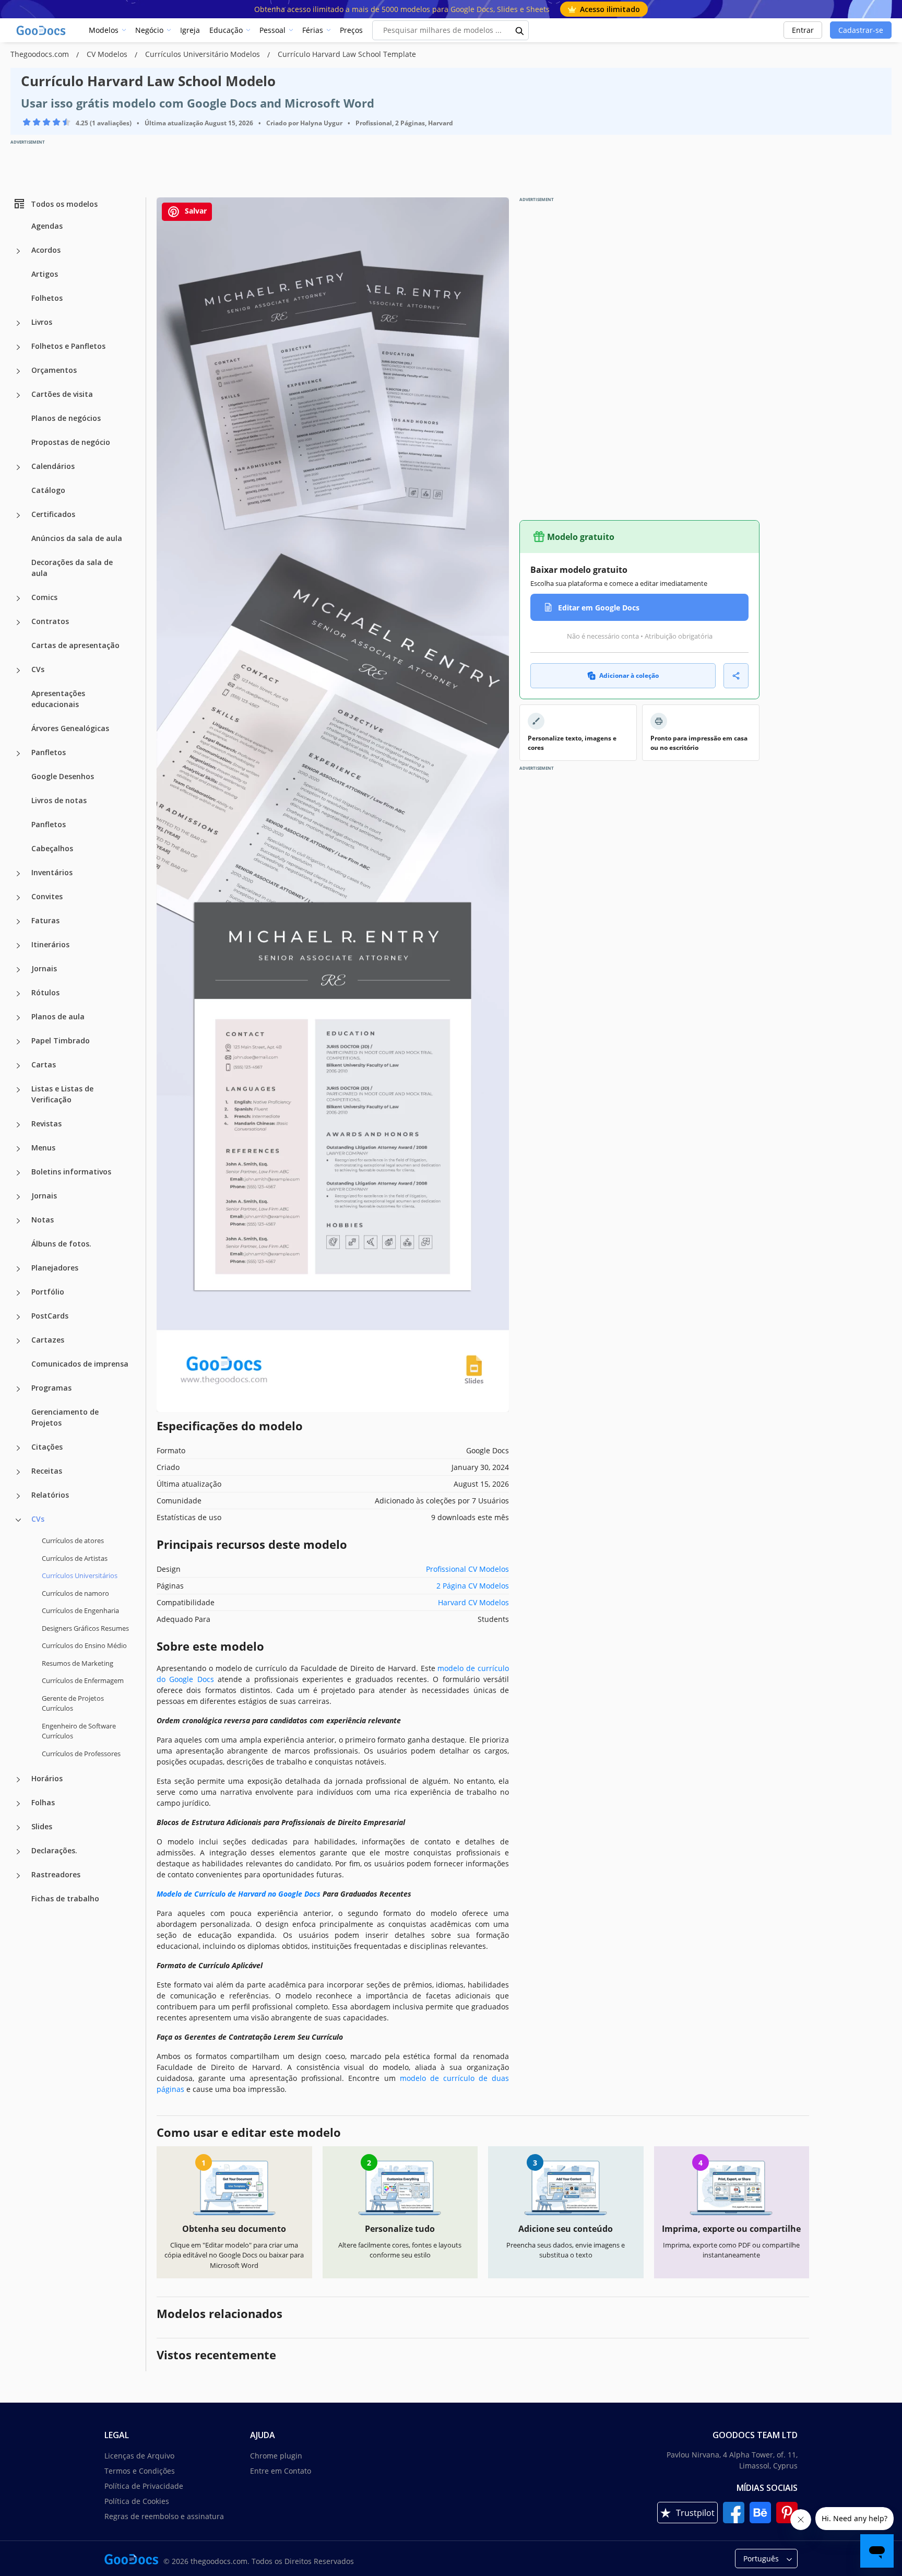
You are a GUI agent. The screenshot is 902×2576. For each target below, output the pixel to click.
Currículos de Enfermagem (83, 1680)
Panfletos (49, 752)
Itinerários (50, 944)
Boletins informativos (71, 1172)
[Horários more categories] (18, 1780)
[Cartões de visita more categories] (18, 395)
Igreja (190, 30)
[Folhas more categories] (18, 1804)
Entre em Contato (281, 2471)
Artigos (45, 274)
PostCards (50, 1316)
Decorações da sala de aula (72, 568)
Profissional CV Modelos (467, 1569)
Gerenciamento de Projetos (65, 1417)
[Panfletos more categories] (18, 754)
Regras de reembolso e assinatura (164, 2516)
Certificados (53, 514)
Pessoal (272, 30)
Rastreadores (56, 1874)
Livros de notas (59, 800)
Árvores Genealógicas (70, 728)
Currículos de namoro (75, 1593)
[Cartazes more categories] (18, 1341)
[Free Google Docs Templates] (42, 30)
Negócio (149, 30)
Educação (226, 30)
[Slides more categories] (18, 1828)
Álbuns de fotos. (61, 1244)
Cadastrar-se (861, 30)
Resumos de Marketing (78, 1663)
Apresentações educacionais (58, 699)
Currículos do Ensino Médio (84, 1645)
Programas (51, 1388)
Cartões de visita (62, 394)
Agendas (47, 226)
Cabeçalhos (52, 848)
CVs (38, 669)
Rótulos (45, 992)
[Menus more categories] (18, 1149)
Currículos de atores (73, 1540)
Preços (351, 30)
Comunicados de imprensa (80, 1364)
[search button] (520, 30)
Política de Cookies (137, 2501)
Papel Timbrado (61, 1040)
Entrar (803, 30)
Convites (47, 896)
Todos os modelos (64, 203)
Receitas (47, 1471)
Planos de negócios (66, 418)
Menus (43, 1148)
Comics (44, 597)
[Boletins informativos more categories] (18, 1173)
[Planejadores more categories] (18, 1269)
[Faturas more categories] (18, 922)
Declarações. (54, 1850)
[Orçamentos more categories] (18, 371)
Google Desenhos (63, 776)
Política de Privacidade (144, 2486)
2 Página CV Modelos (473, 1586)
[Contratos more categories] (18, 622)
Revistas (46, 1124)
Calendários (53, 466)
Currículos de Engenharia (80, 1610)
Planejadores (55, 1268)
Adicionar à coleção (629, 675)
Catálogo (48, 490)
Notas (43, 1220)
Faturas (45, 920)
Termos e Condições (140, 2471)
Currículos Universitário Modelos (204, 54)
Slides (42, 1826)
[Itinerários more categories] (18, 946)
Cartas (44, 1064)
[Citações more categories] (18, 1448)
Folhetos (47, 298)
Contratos (50, 621)
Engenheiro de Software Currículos (79, 1731)
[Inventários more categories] (18, 874)
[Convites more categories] (18, 898)
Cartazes (48, 1340)
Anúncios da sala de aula (77, 538)
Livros (42, 322)
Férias (313, 30)
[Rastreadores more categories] (18, 1876)
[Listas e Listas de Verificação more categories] (18, 1090)
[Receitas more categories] (18, 1472)
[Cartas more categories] (18, 1066)
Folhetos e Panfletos (68, 346)
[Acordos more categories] (18, 251)
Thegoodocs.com (41, 54)
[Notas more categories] (18, 1221)
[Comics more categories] (18, 598)
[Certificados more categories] (18, 515)
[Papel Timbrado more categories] (18, 1042)
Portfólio (48, 1292)
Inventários (52, 872)
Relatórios (50, 1495)
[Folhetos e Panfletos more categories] (18, 347)
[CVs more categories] (18, 671)
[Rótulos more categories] (18, 994)
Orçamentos (54, 370)
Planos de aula (58, 1016)
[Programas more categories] (18, 1389)
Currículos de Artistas (75, 1558)
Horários (47, 1778)
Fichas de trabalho (65, 1898)
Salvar (195, 211)
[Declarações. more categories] (18, 1852)
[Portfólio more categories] (18, 1293)
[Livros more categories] (18, 323)
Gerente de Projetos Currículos (73, 1703)
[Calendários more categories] (18, 467)
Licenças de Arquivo (139, 2456)
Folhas (43, 1802)
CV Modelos (108, 54)
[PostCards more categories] (18, 1317)
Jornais (44, 968)
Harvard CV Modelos (473, 1602)
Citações (47, 1447)
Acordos (46, 250)
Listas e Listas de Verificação (62, 1094)
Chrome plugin (276, 2456)
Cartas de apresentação (75, 645)
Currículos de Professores (81, 1753)
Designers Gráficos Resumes (85, 1628)
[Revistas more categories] (18, 1125)
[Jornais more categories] (18, 970)
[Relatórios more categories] (18, 1496)
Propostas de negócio (71, 442)
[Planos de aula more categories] (18, 1018)
